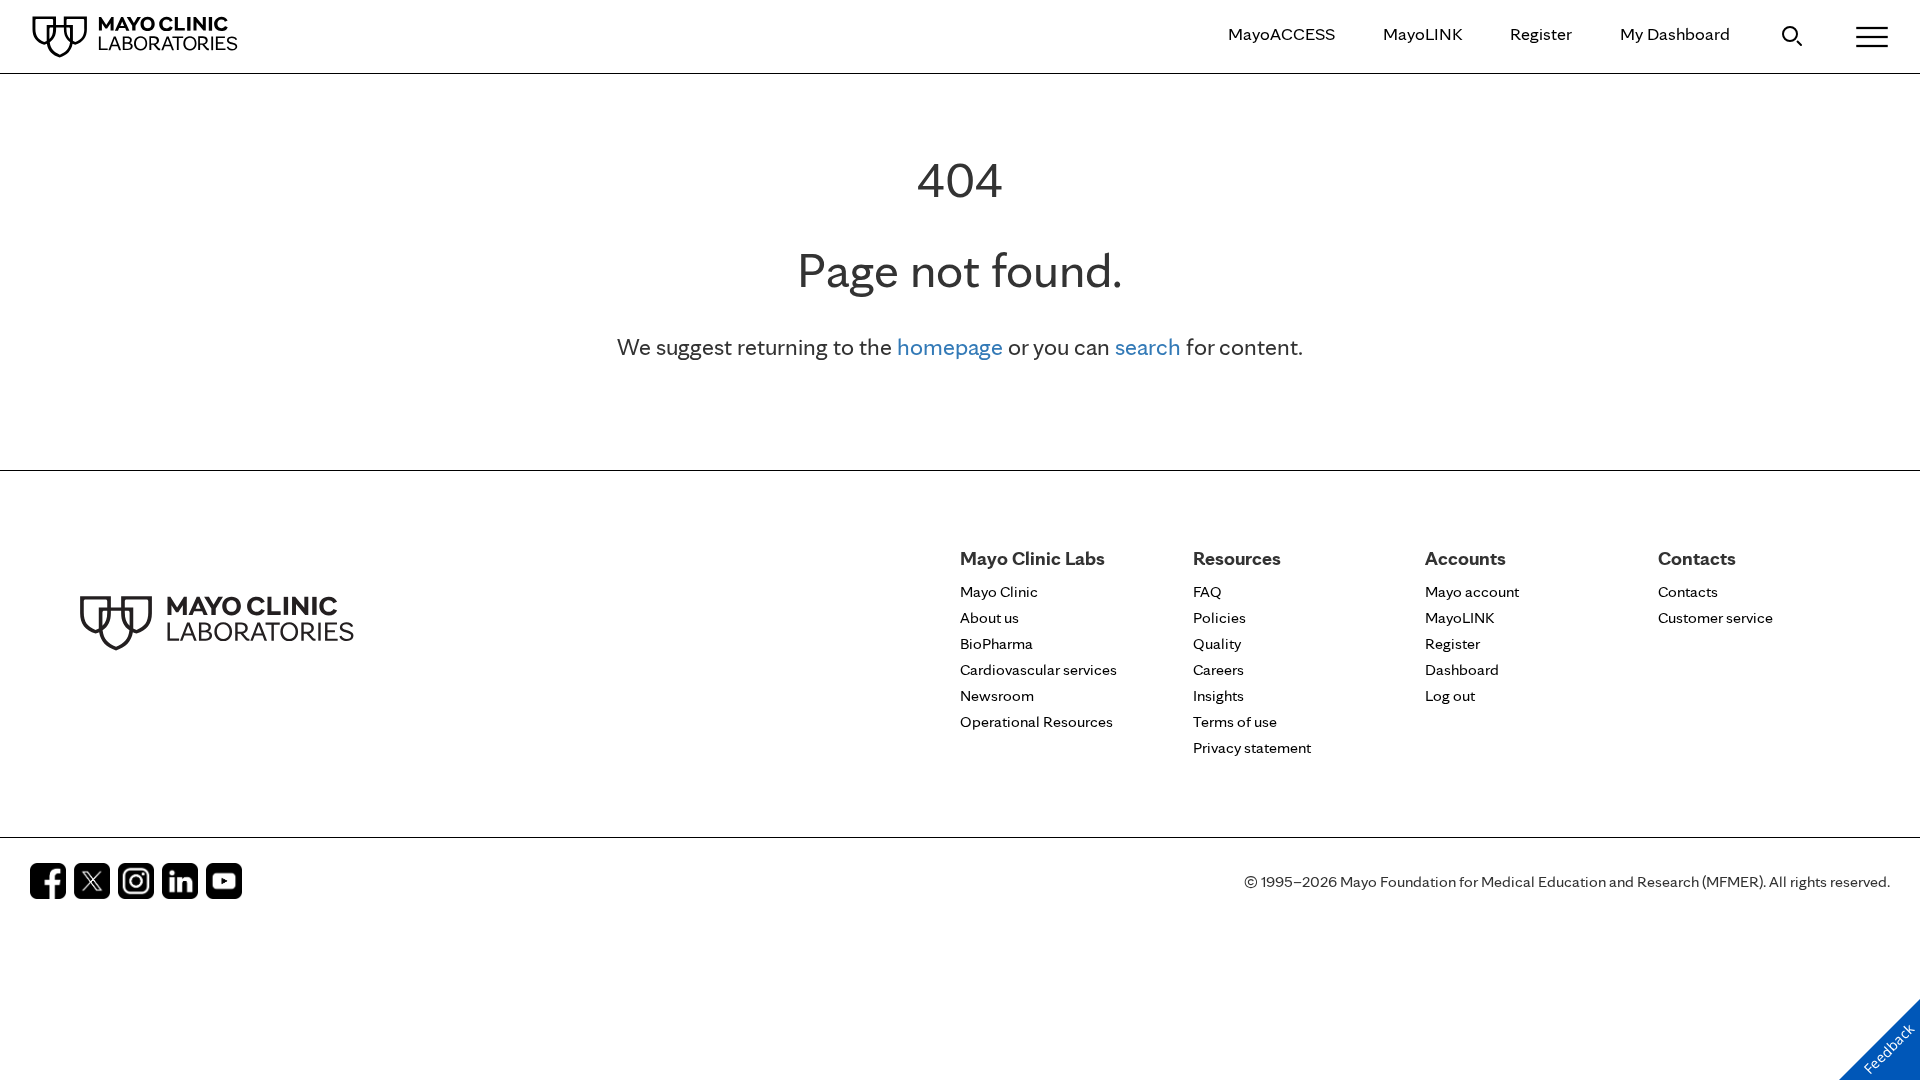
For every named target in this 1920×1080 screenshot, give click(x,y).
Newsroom (997, 695)
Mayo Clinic (999, 591)
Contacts (1688, 591)
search (1148, 346)
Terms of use (1235, 721)
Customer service (1715, 617)
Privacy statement (1252, 747)
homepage (950, 346)
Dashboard (1462, 669)
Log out (1450, 695)
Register (1541, 33)
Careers (1218, 669)
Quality (1217, 643)
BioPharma (996, 643)
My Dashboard (1675, 33)
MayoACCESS (1281, 33)
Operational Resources (1036, 721)
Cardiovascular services (1038, 669)
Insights (1218, 695)
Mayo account (1472, 591)
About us (989, 617)
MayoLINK (1422, 33)
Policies (1219, 617)
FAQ (1207, 591)
